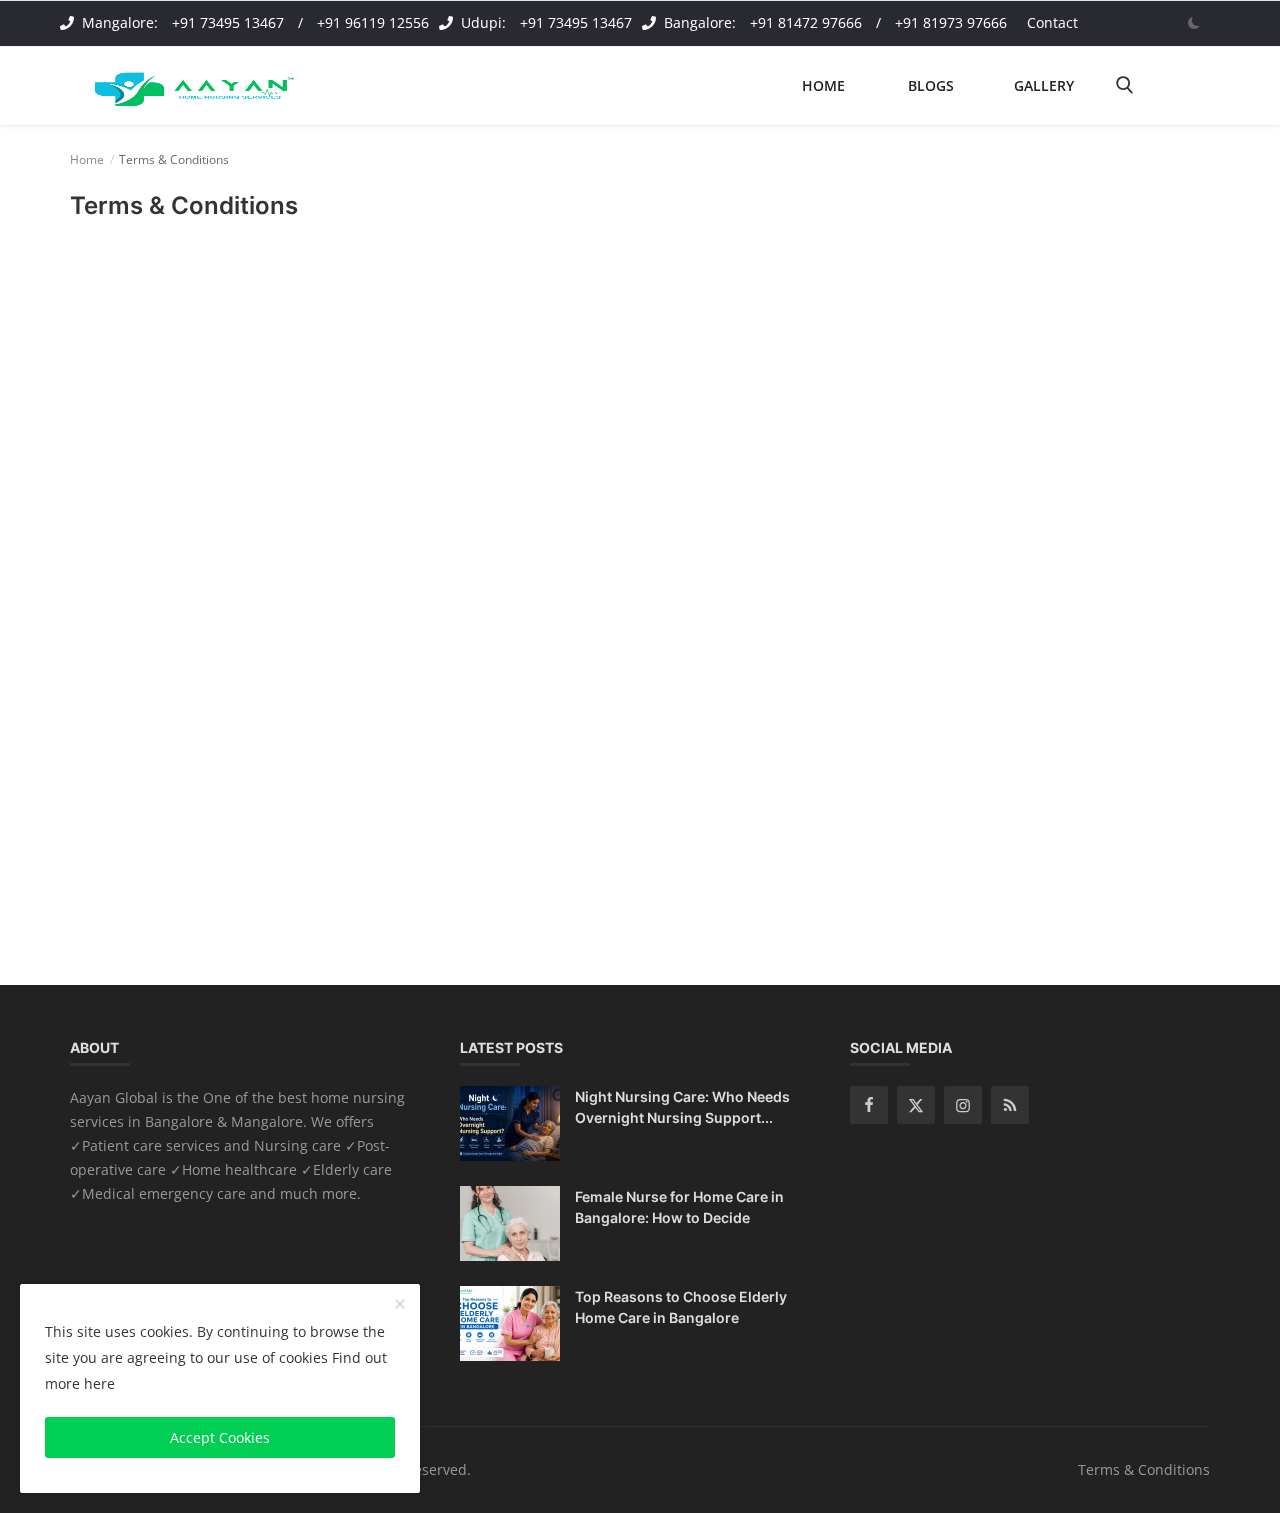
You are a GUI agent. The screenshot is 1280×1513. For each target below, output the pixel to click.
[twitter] (916, 1105)
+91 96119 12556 (373, 22)
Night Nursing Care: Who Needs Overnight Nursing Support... (682, 1107)
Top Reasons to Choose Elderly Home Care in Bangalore (681, 1307)
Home (823, 85)
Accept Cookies (220, 1437)
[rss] (1010, 1105)
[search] (1124, 85)
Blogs (931, 85)
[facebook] (869, 1105)
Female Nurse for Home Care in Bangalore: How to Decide (679, 1207)
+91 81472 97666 (806, 22)
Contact (1052, 22)
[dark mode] (1194, 22)
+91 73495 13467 (228, 22)
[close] (400, 1305)
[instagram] (963, 1105)
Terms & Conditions (1144, 1469)
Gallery (1044, 85)
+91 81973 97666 (951, 22)
